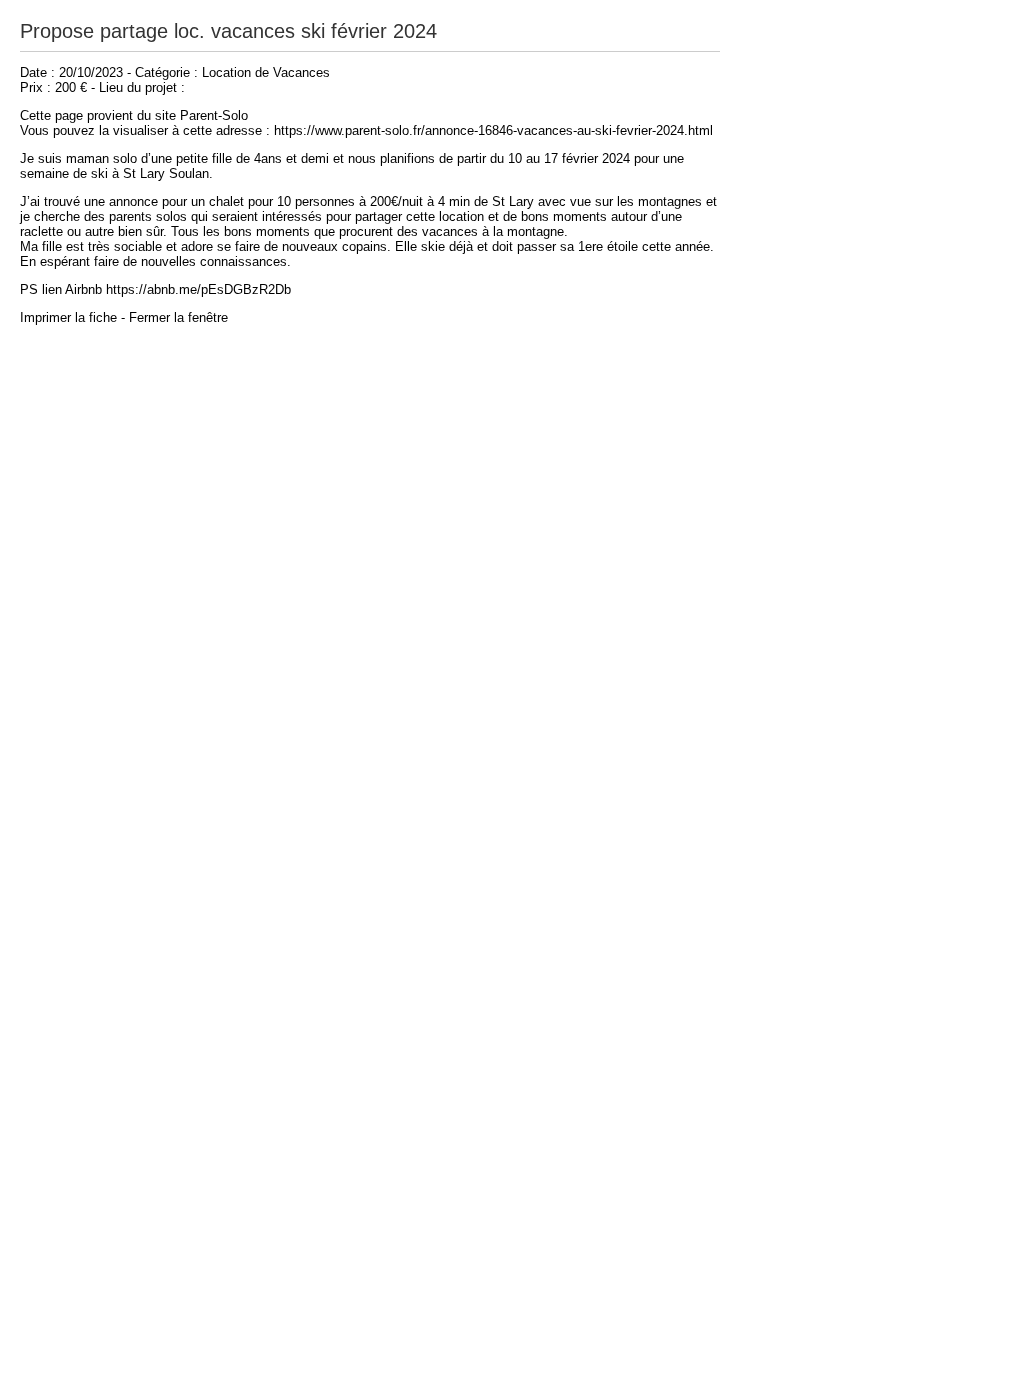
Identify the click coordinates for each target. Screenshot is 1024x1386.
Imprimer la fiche (68, 317)
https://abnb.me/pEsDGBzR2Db (198, 289)
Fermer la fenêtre (178, 317)
